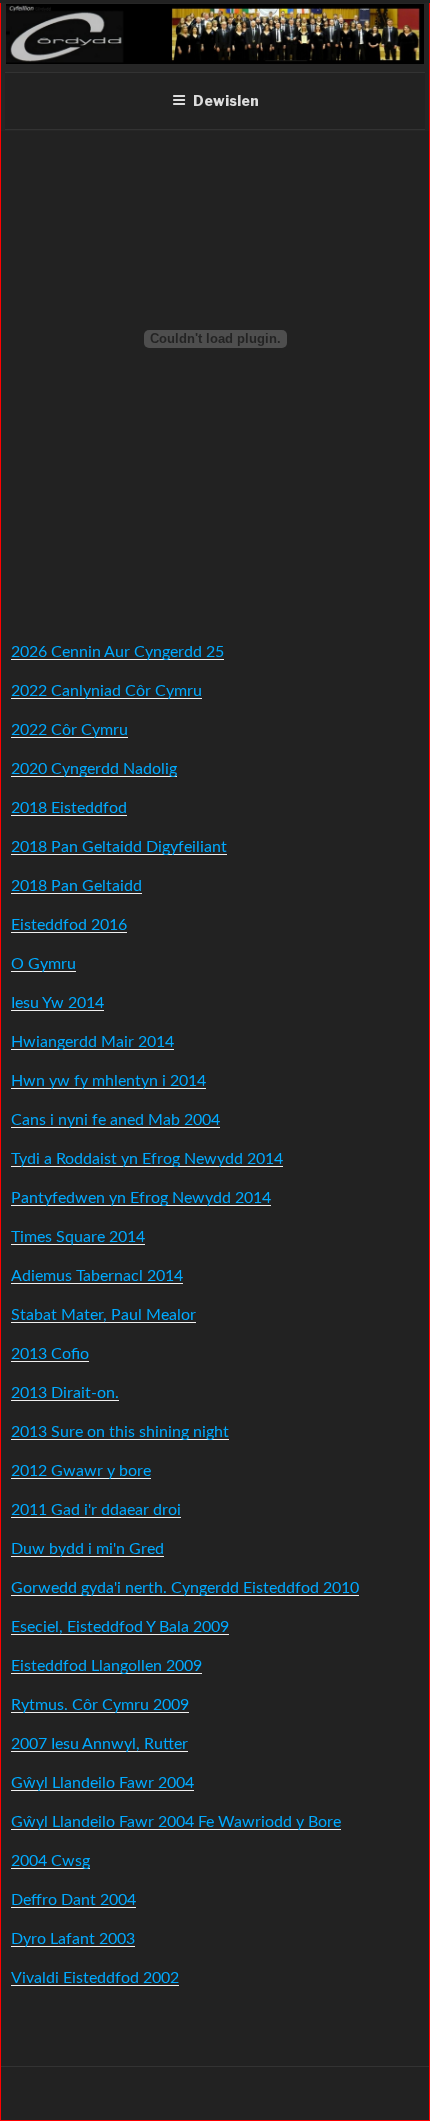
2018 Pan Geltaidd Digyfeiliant (119, 847)
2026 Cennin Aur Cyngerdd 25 (117, 652)
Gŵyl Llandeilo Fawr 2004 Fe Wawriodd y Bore (176, 1822)
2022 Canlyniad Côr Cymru (106, 691)
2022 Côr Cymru (69, 730)
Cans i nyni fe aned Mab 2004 (115, 1120)
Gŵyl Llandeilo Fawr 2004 (102, 1783)
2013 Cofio (50, 1354)
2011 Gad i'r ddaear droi (96, 1510)
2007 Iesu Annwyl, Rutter (99, 1744)
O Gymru (43, 964)
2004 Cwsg (50, 1861)
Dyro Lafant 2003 (73, 1939)
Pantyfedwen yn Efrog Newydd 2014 (141, 1198)
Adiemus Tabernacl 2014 (97, 1276)
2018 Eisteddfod (69, 808)
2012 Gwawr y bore (81, 1471)
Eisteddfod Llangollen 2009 (106, 1666)
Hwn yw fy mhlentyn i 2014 (108, 1081)
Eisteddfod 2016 (69, 925)
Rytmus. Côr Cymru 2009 (100, 1705)
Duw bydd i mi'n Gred (87, 1549)
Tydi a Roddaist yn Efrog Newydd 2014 (147, 1159)
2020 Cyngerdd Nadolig (94, 769)
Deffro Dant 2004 (73, 1900)
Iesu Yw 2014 (57, 1003)
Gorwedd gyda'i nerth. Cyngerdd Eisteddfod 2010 (185, 1588)
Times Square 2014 (78, 1237)
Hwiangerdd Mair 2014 (92, 1042)
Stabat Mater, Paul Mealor (103, 1315)
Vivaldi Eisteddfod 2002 (95, 1978)
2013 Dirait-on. (65, 1393)
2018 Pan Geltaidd (76, 886)
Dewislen (226, 100)
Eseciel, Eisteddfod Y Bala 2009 (120, 1627)
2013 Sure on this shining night (120, 1432)
